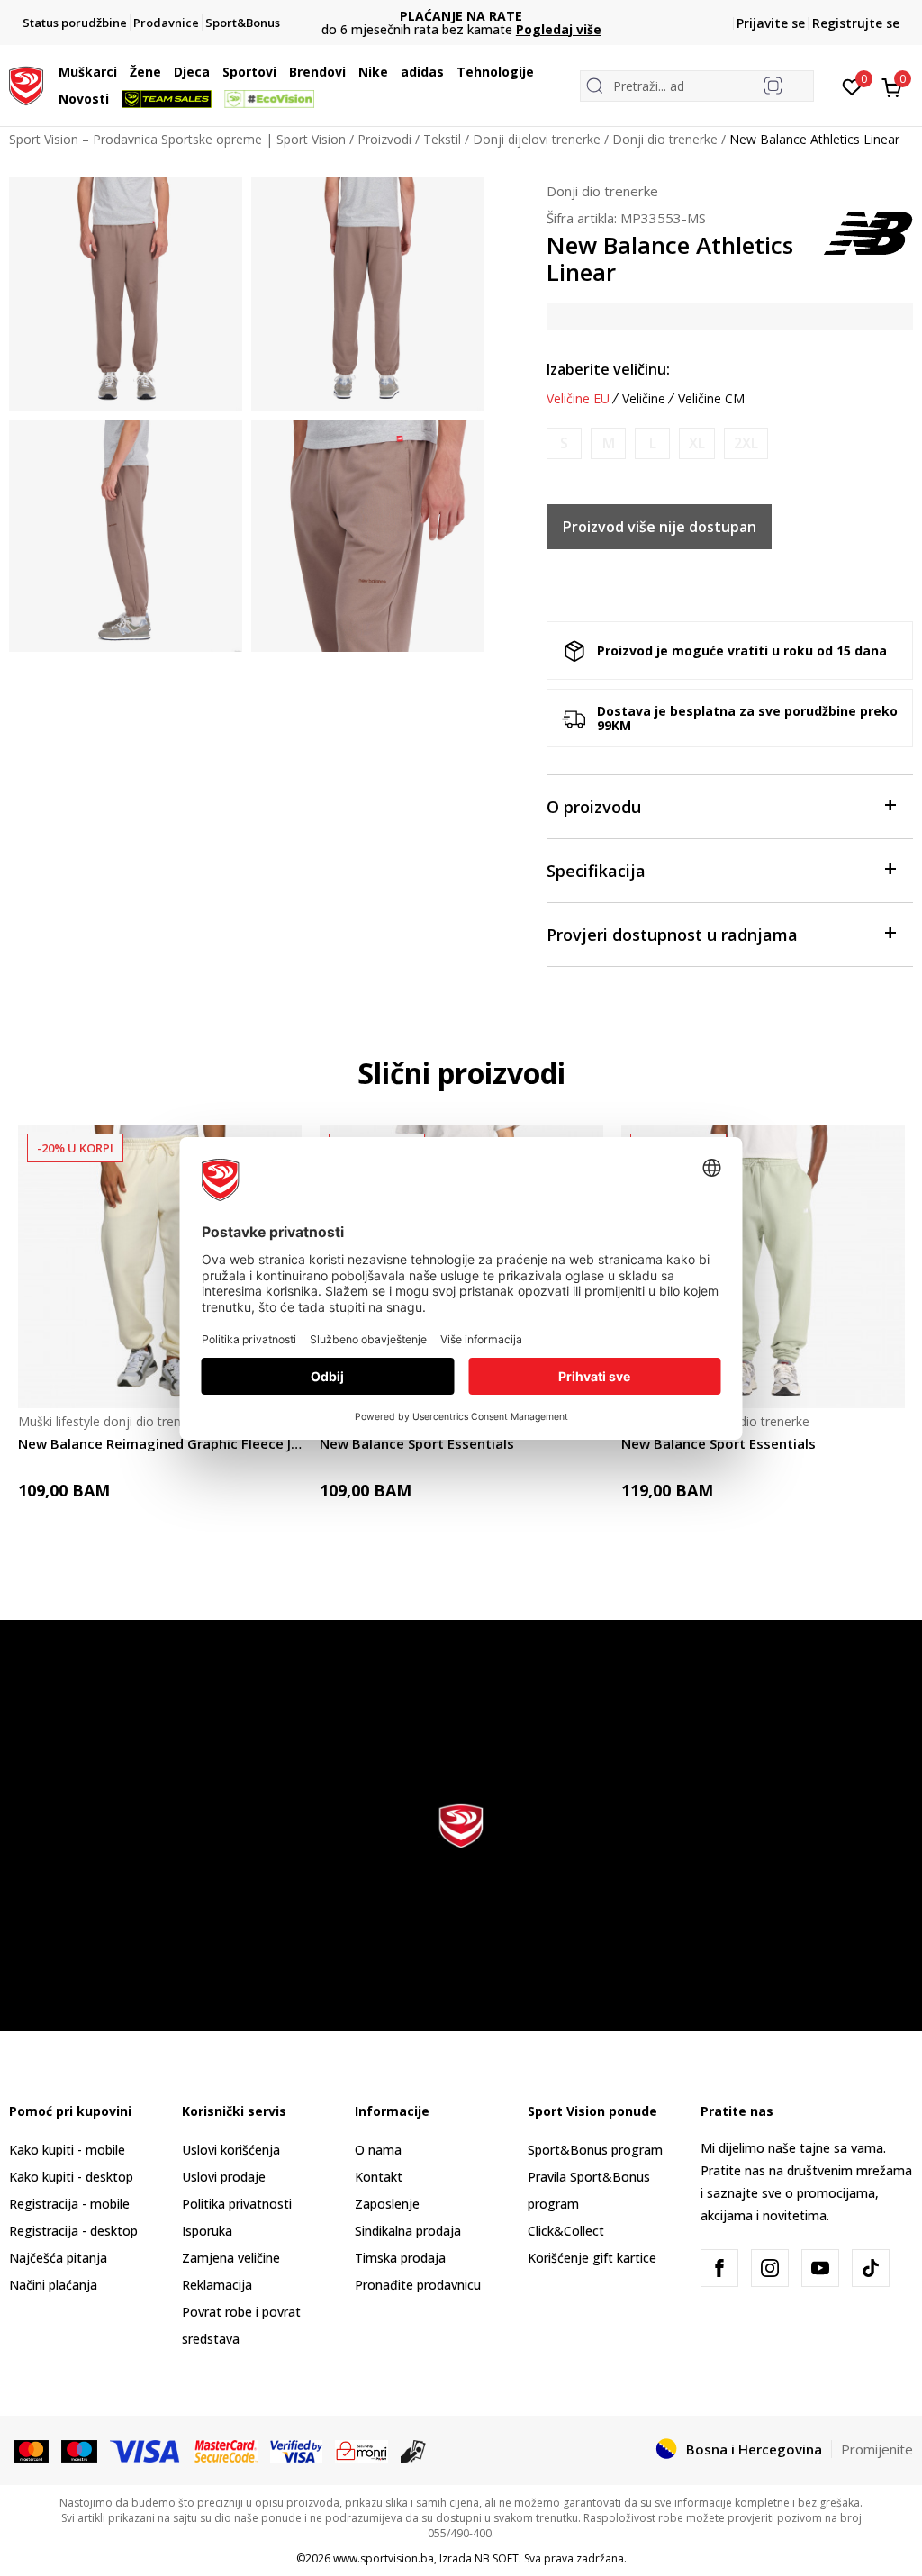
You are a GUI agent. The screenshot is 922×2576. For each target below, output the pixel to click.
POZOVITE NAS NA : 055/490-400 (461, 16)
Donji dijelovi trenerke (537, 139)
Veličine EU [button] (578, 399)
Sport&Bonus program (595, 2150)
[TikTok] (871, 2268)
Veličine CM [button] (711, 399)
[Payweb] (362, 2450)
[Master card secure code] (226, 2450)
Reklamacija (217, 2285)
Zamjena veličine (231, 2258)
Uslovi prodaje (224, 2177)
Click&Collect (566, 2231)
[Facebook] (719, 2268)
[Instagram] (770, 2268)
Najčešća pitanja (58, 2258)
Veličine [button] (644, 399)
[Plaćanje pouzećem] (414, 2450)
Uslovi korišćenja (231, 2150)
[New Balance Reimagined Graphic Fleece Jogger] (160, 1266)
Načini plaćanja (53, 2285)
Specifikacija (596, 871)
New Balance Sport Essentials (417, 1443)
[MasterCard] (31, 2450)
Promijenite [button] (877, 2449)
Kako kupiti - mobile (67, 2150)
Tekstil (442, 139)
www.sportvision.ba (384, 2558)
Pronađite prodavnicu (418, 2285)
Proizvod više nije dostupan (660, 527)
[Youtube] (820, 2268)
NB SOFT (497, 2558)
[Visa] (146, 2450)
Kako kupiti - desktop (71, 2177)
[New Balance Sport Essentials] (763, 1266)
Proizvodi (384, 139)
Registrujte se (856, 23)
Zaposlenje (387, 2204)
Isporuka (207, 2231)
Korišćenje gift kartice (592, 2258)
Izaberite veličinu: (608, 369)
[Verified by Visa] (296, 2450)
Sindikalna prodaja (408, 2231)
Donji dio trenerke (665, 139)
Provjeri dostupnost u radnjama (672, 935)
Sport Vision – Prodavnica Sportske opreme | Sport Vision (177, 139)
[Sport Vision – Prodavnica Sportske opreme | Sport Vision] (26, 84)
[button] (122, 72)
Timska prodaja (400, 2258)
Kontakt (379, 2177)
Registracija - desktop (73, 2231)
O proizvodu (594, 807)
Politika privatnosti (237, 2204)
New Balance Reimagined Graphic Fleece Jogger (160, 1443)
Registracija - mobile (69, 2204)
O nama (378, 2150)
